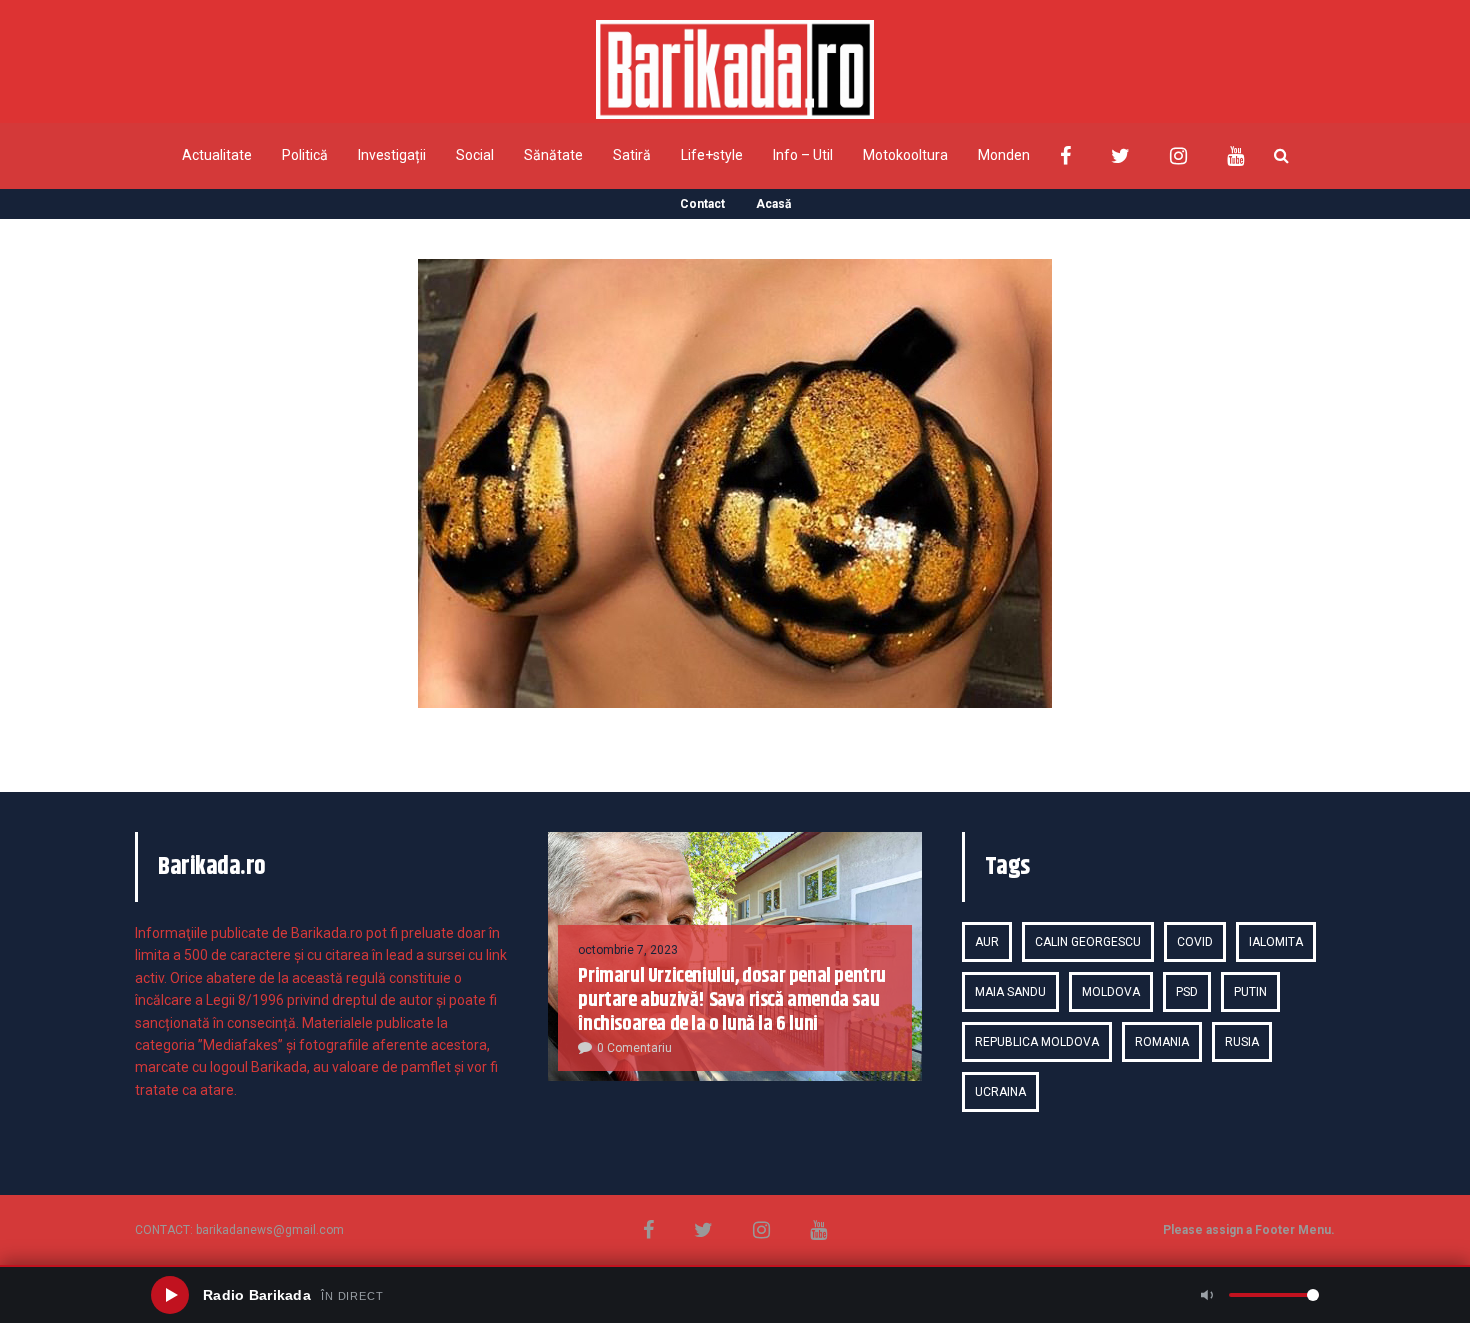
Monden (1004, 155)
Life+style (712, 155)
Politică (305, 155)
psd (1187, 992)
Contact (702, 204)
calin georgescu (1088, 942)
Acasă (773, 204)
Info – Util (803, 155)
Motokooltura (905, 155)
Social (475, 155)
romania (1162, 1042)
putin (1250, 992)
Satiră (632, 155)
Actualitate (217, 155)
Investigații (392, 155)
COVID (1195, 942)
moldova (1111, 992)
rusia (1242, 1042)
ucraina (1000, 1092)
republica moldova (1037, 1042)
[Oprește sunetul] (1207, 1295)
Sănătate (553, 155)
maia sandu (1010, 992)
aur (987, 942)
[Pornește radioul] (170, 1295)
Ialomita (1276, 942)
